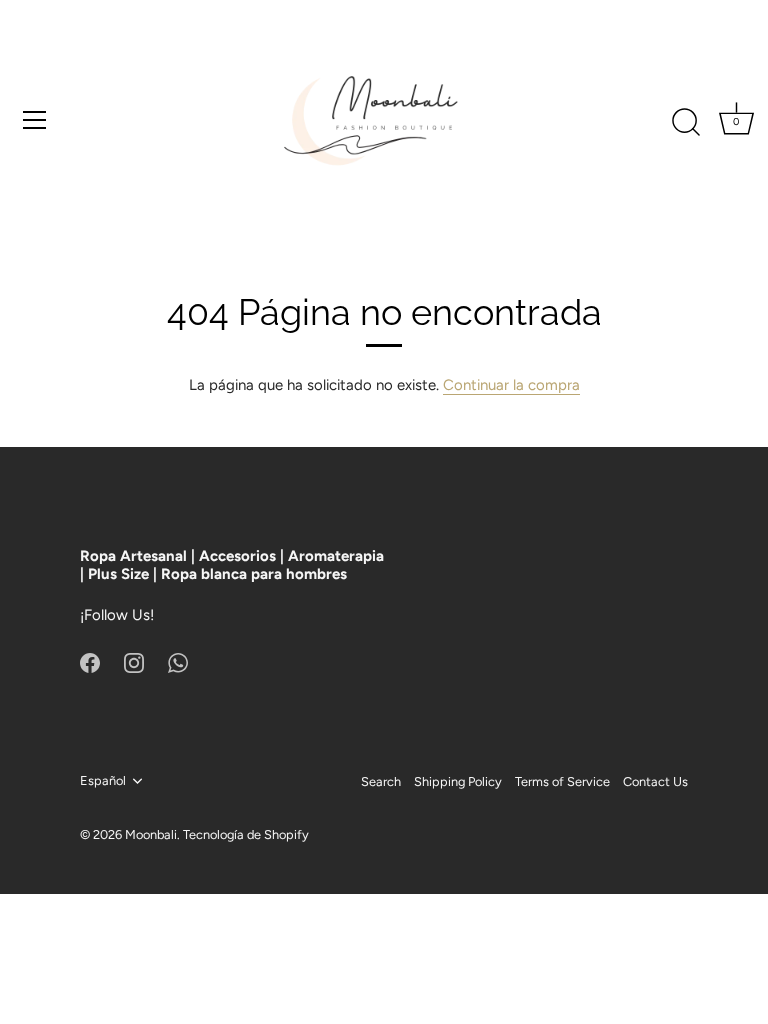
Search (381, 781)
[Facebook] (90, 662)
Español (103, 780)
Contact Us (655, 781)
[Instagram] (134, 662)
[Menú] (35, 120)
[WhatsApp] (178, 662)
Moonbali (151, 834)
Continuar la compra (511, 385)
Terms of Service (562, 781)
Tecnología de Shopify (246, 834)
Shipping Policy (458, 781)
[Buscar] (686, 123)
